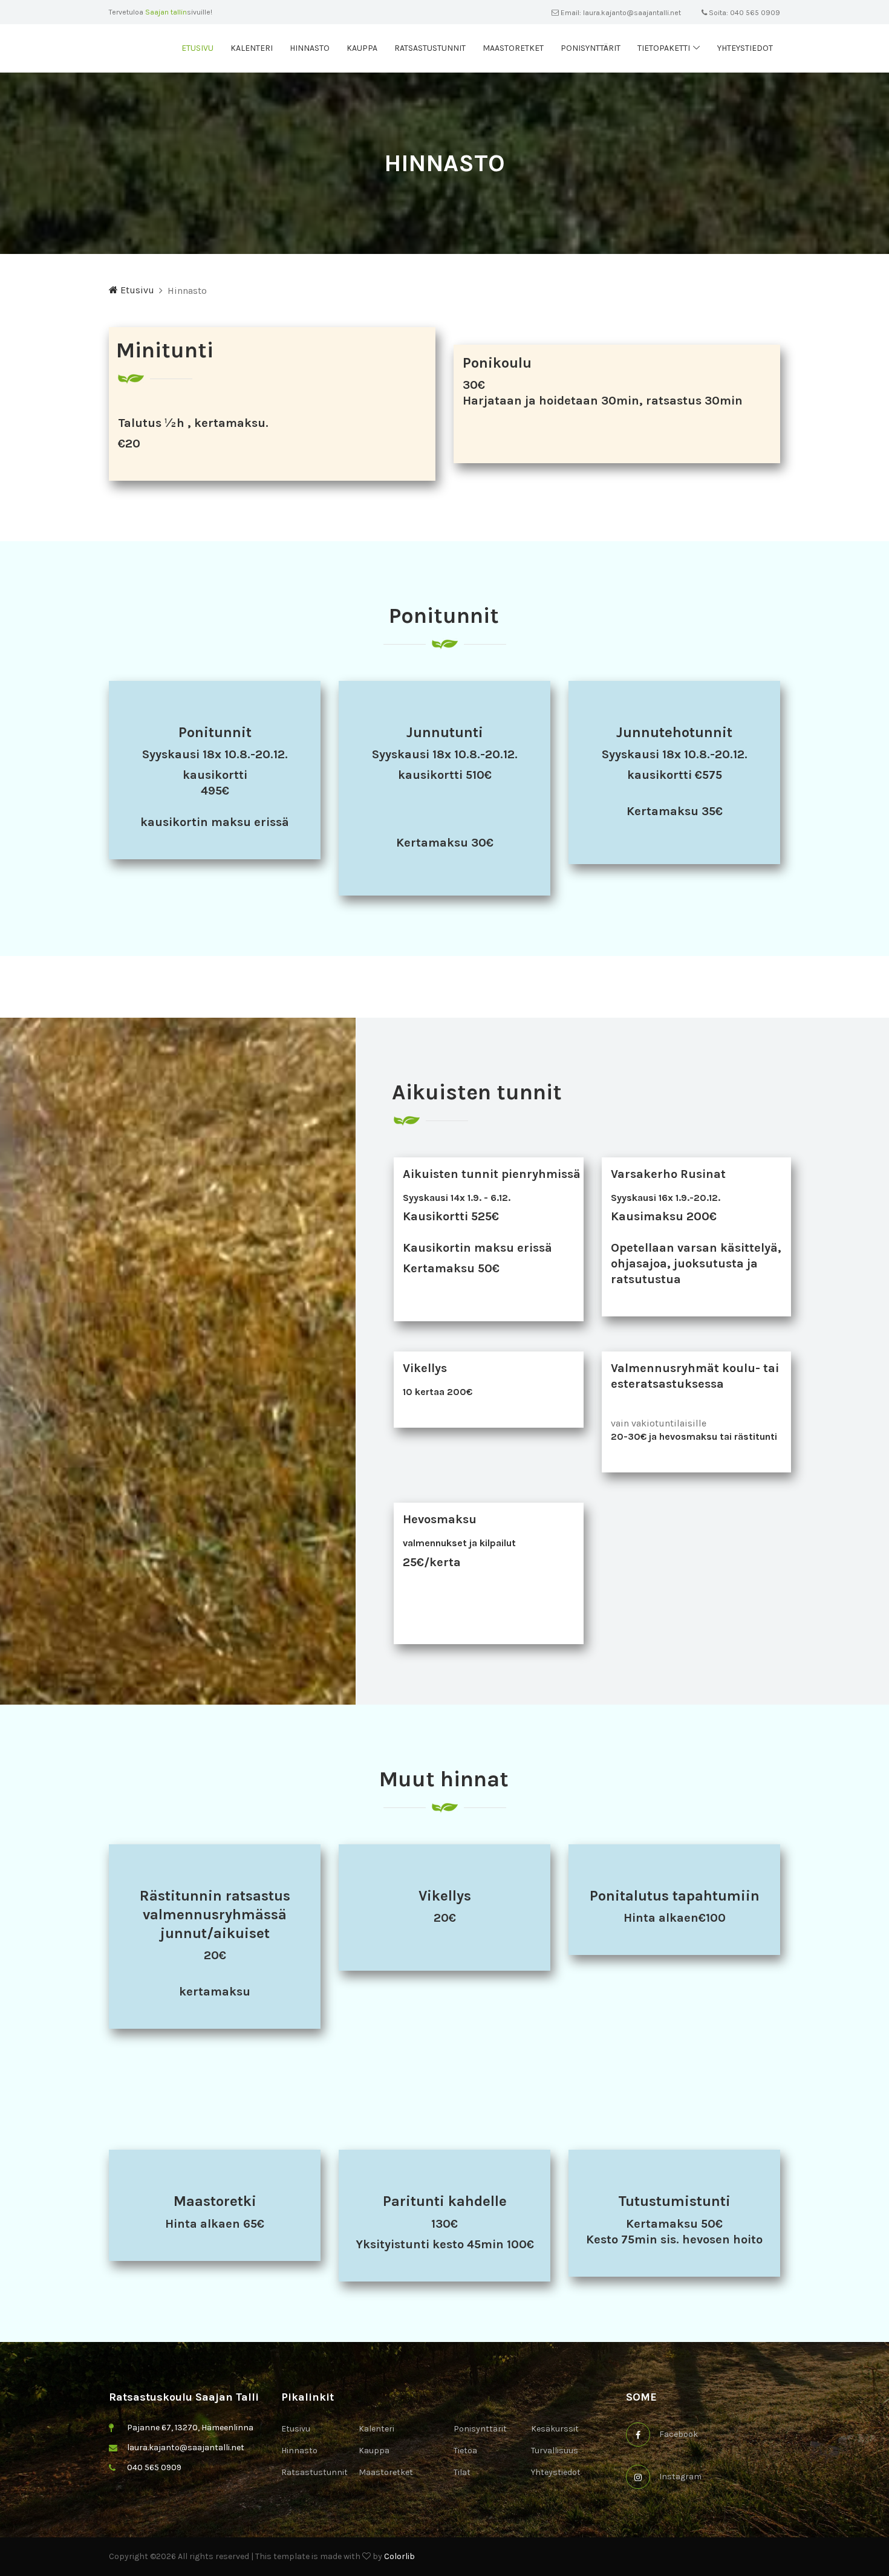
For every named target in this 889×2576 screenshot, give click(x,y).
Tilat (462, 2472)
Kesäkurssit (555, 2429)
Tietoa (465, 2451)
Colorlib (399, 2556)
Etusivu (197, 48)
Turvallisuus (555, 2451)
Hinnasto (310, 48)
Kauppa (362, 48)
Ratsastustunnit (430, 48)
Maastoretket (513, 48)
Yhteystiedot (745, 48)
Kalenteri (252, 48)
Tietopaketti (664, 48)
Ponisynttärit (591, 48)
